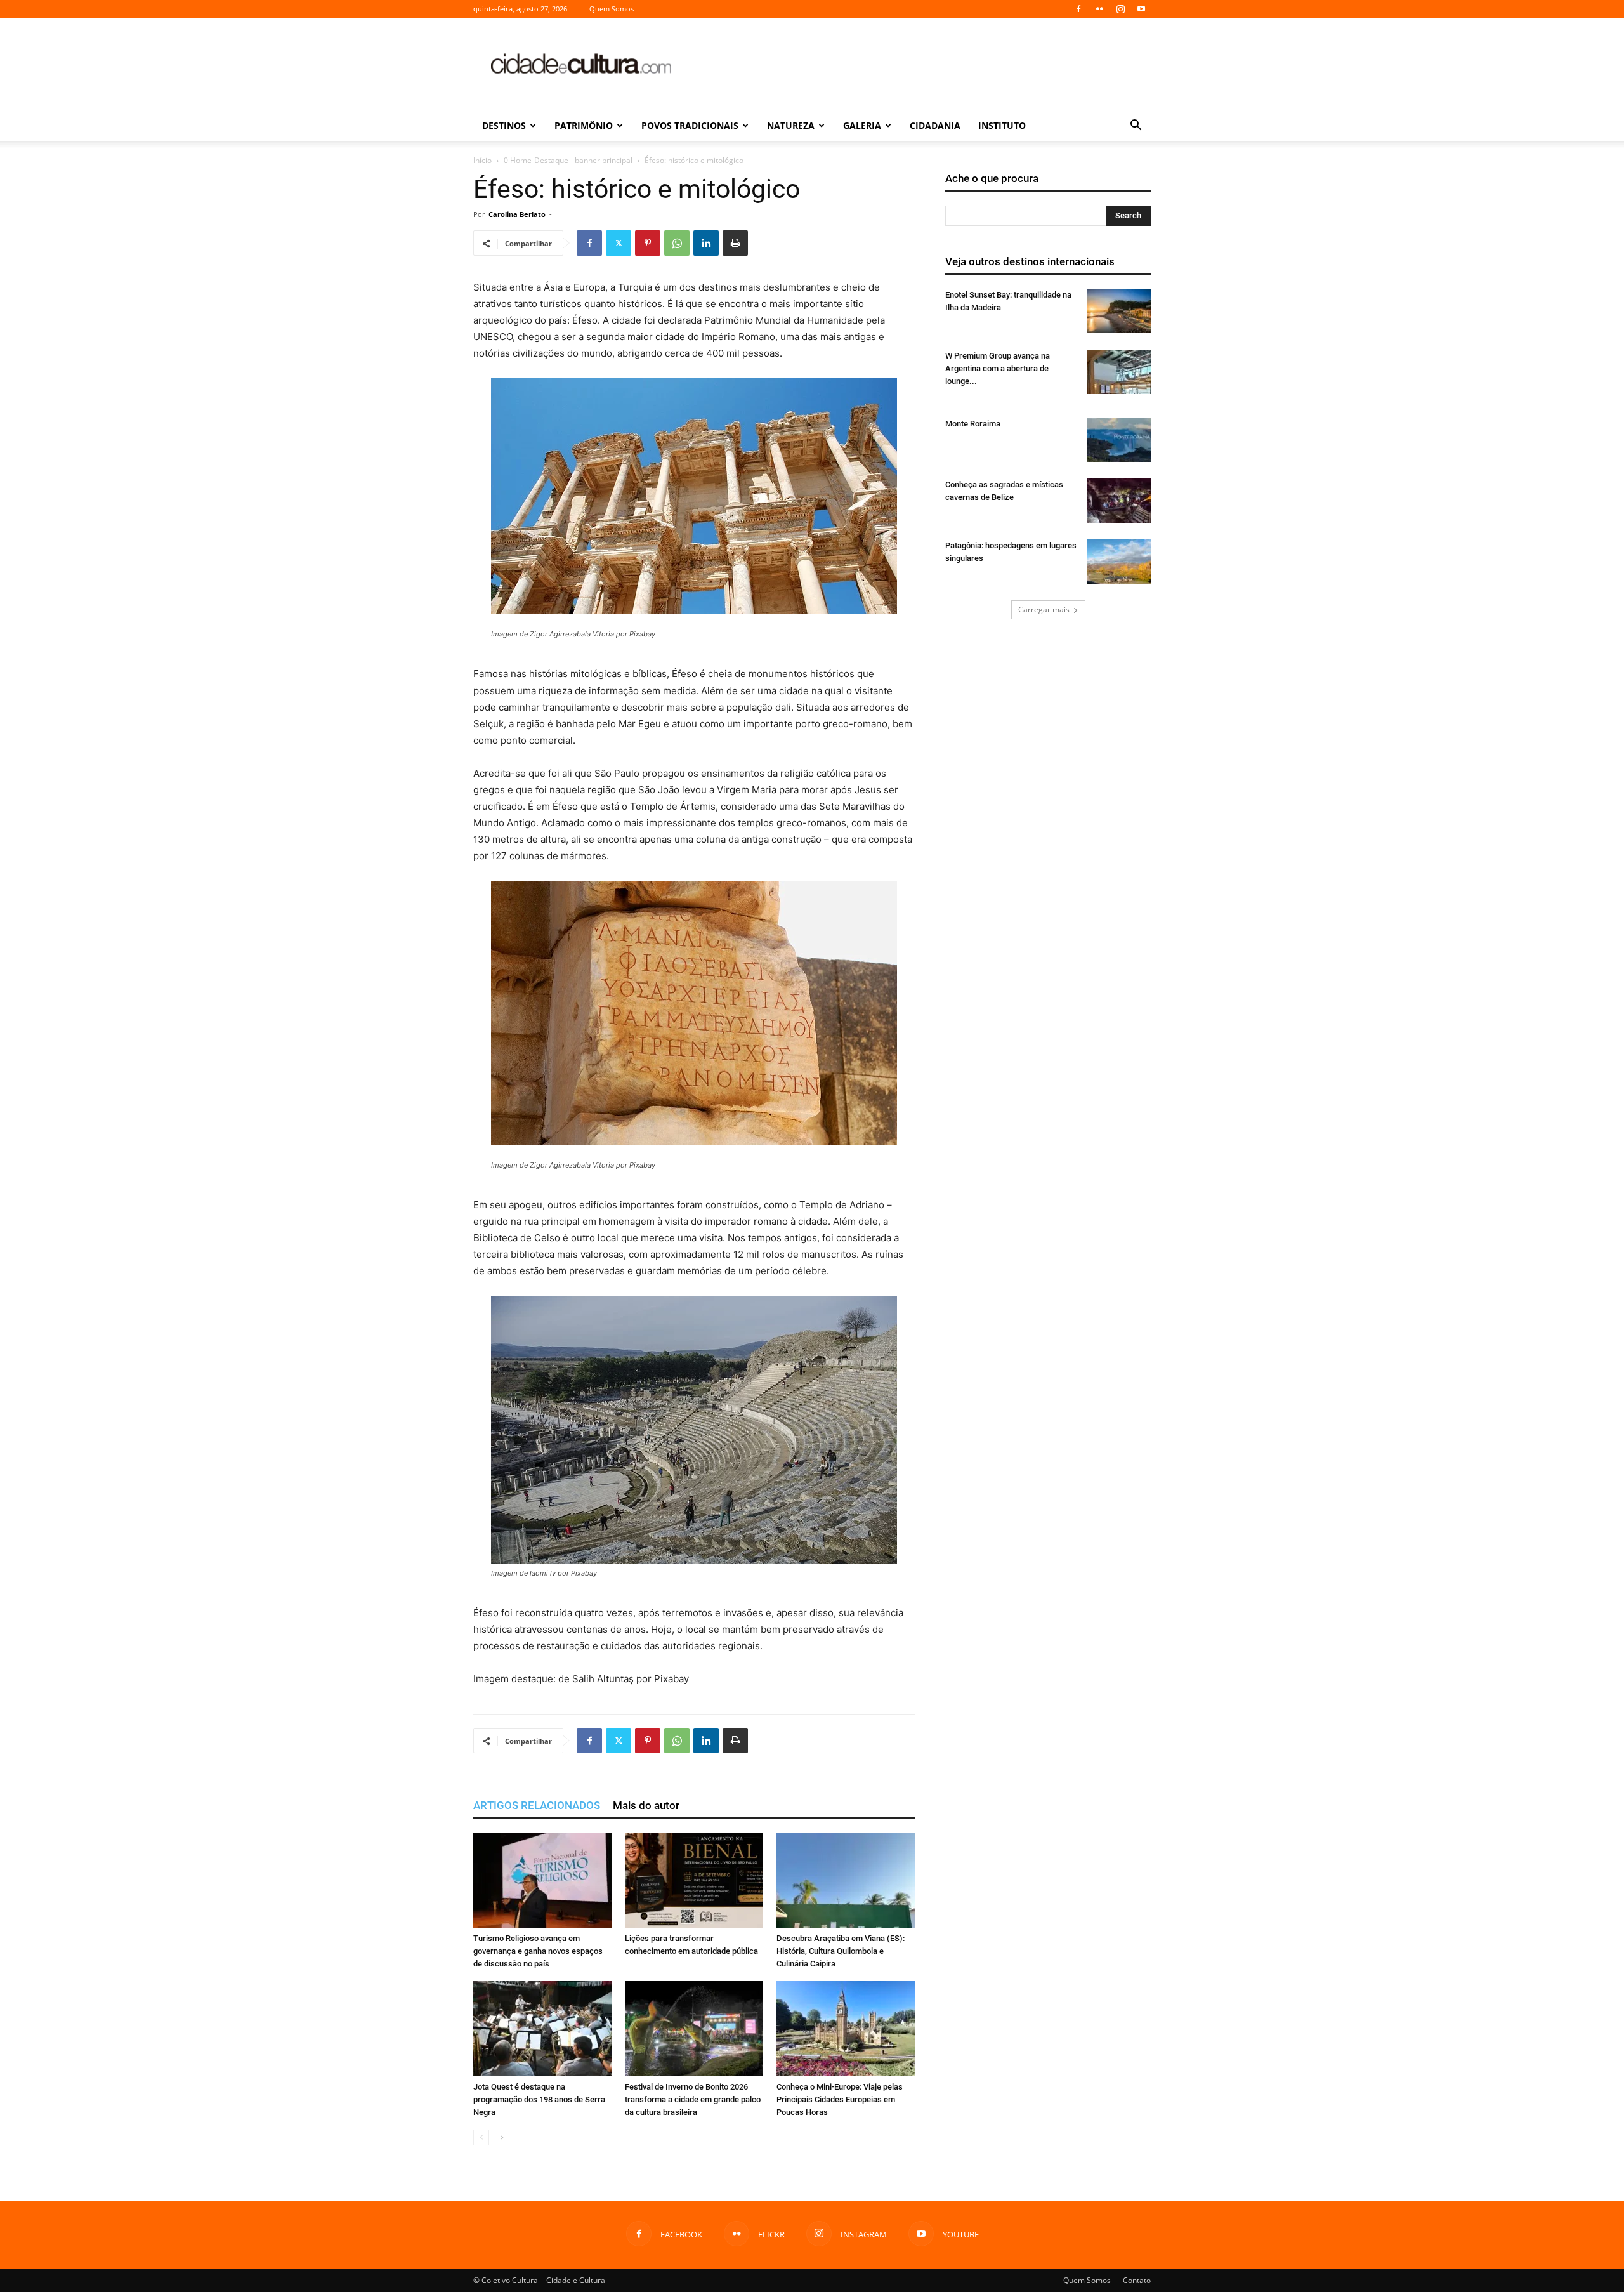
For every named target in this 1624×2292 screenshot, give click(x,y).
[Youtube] (1141, 9)
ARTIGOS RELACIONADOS (537, 1805)
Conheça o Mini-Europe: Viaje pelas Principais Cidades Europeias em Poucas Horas (840, 2099)
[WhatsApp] (677, 243)
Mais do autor (646, 1805)
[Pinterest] (648, 243)
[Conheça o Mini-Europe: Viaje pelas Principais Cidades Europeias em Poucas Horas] (846, 2029)
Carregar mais (1044, 609)
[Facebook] (1078, 9)
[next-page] (501, 2137)
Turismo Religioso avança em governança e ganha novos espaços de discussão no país (538, 1951)
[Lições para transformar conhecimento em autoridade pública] (694, 1880)
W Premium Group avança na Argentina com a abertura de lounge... (998, 368)
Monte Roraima (973, 424)
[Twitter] (619, 243)
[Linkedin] (706, 243)
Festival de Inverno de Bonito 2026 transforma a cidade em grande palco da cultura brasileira (693, 2099)
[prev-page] (481, 2137)
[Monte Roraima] (1119, 440)
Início (482, 160)
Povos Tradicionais (690, 125)
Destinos (504, 125)
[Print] (735, 243)
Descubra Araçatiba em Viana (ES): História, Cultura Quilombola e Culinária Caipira (841, 1951)
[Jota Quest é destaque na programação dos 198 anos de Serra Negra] (542, 2029)
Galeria (862, 125)
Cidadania (935, 125)
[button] (1136, 127)
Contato (1137, 2280)
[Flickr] (1099, 9)
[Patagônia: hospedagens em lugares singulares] (1119, 562)
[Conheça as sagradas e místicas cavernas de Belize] (1119, 501)
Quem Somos (612, 9)
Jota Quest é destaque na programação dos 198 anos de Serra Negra (539, 2099)
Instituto (1002, 125)
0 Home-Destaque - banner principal (568, 160)
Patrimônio (584, 125)
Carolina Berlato (517, 214)
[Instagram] (1120, 9)
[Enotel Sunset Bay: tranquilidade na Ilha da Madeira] (1119, 311)
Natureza (791, 125)
